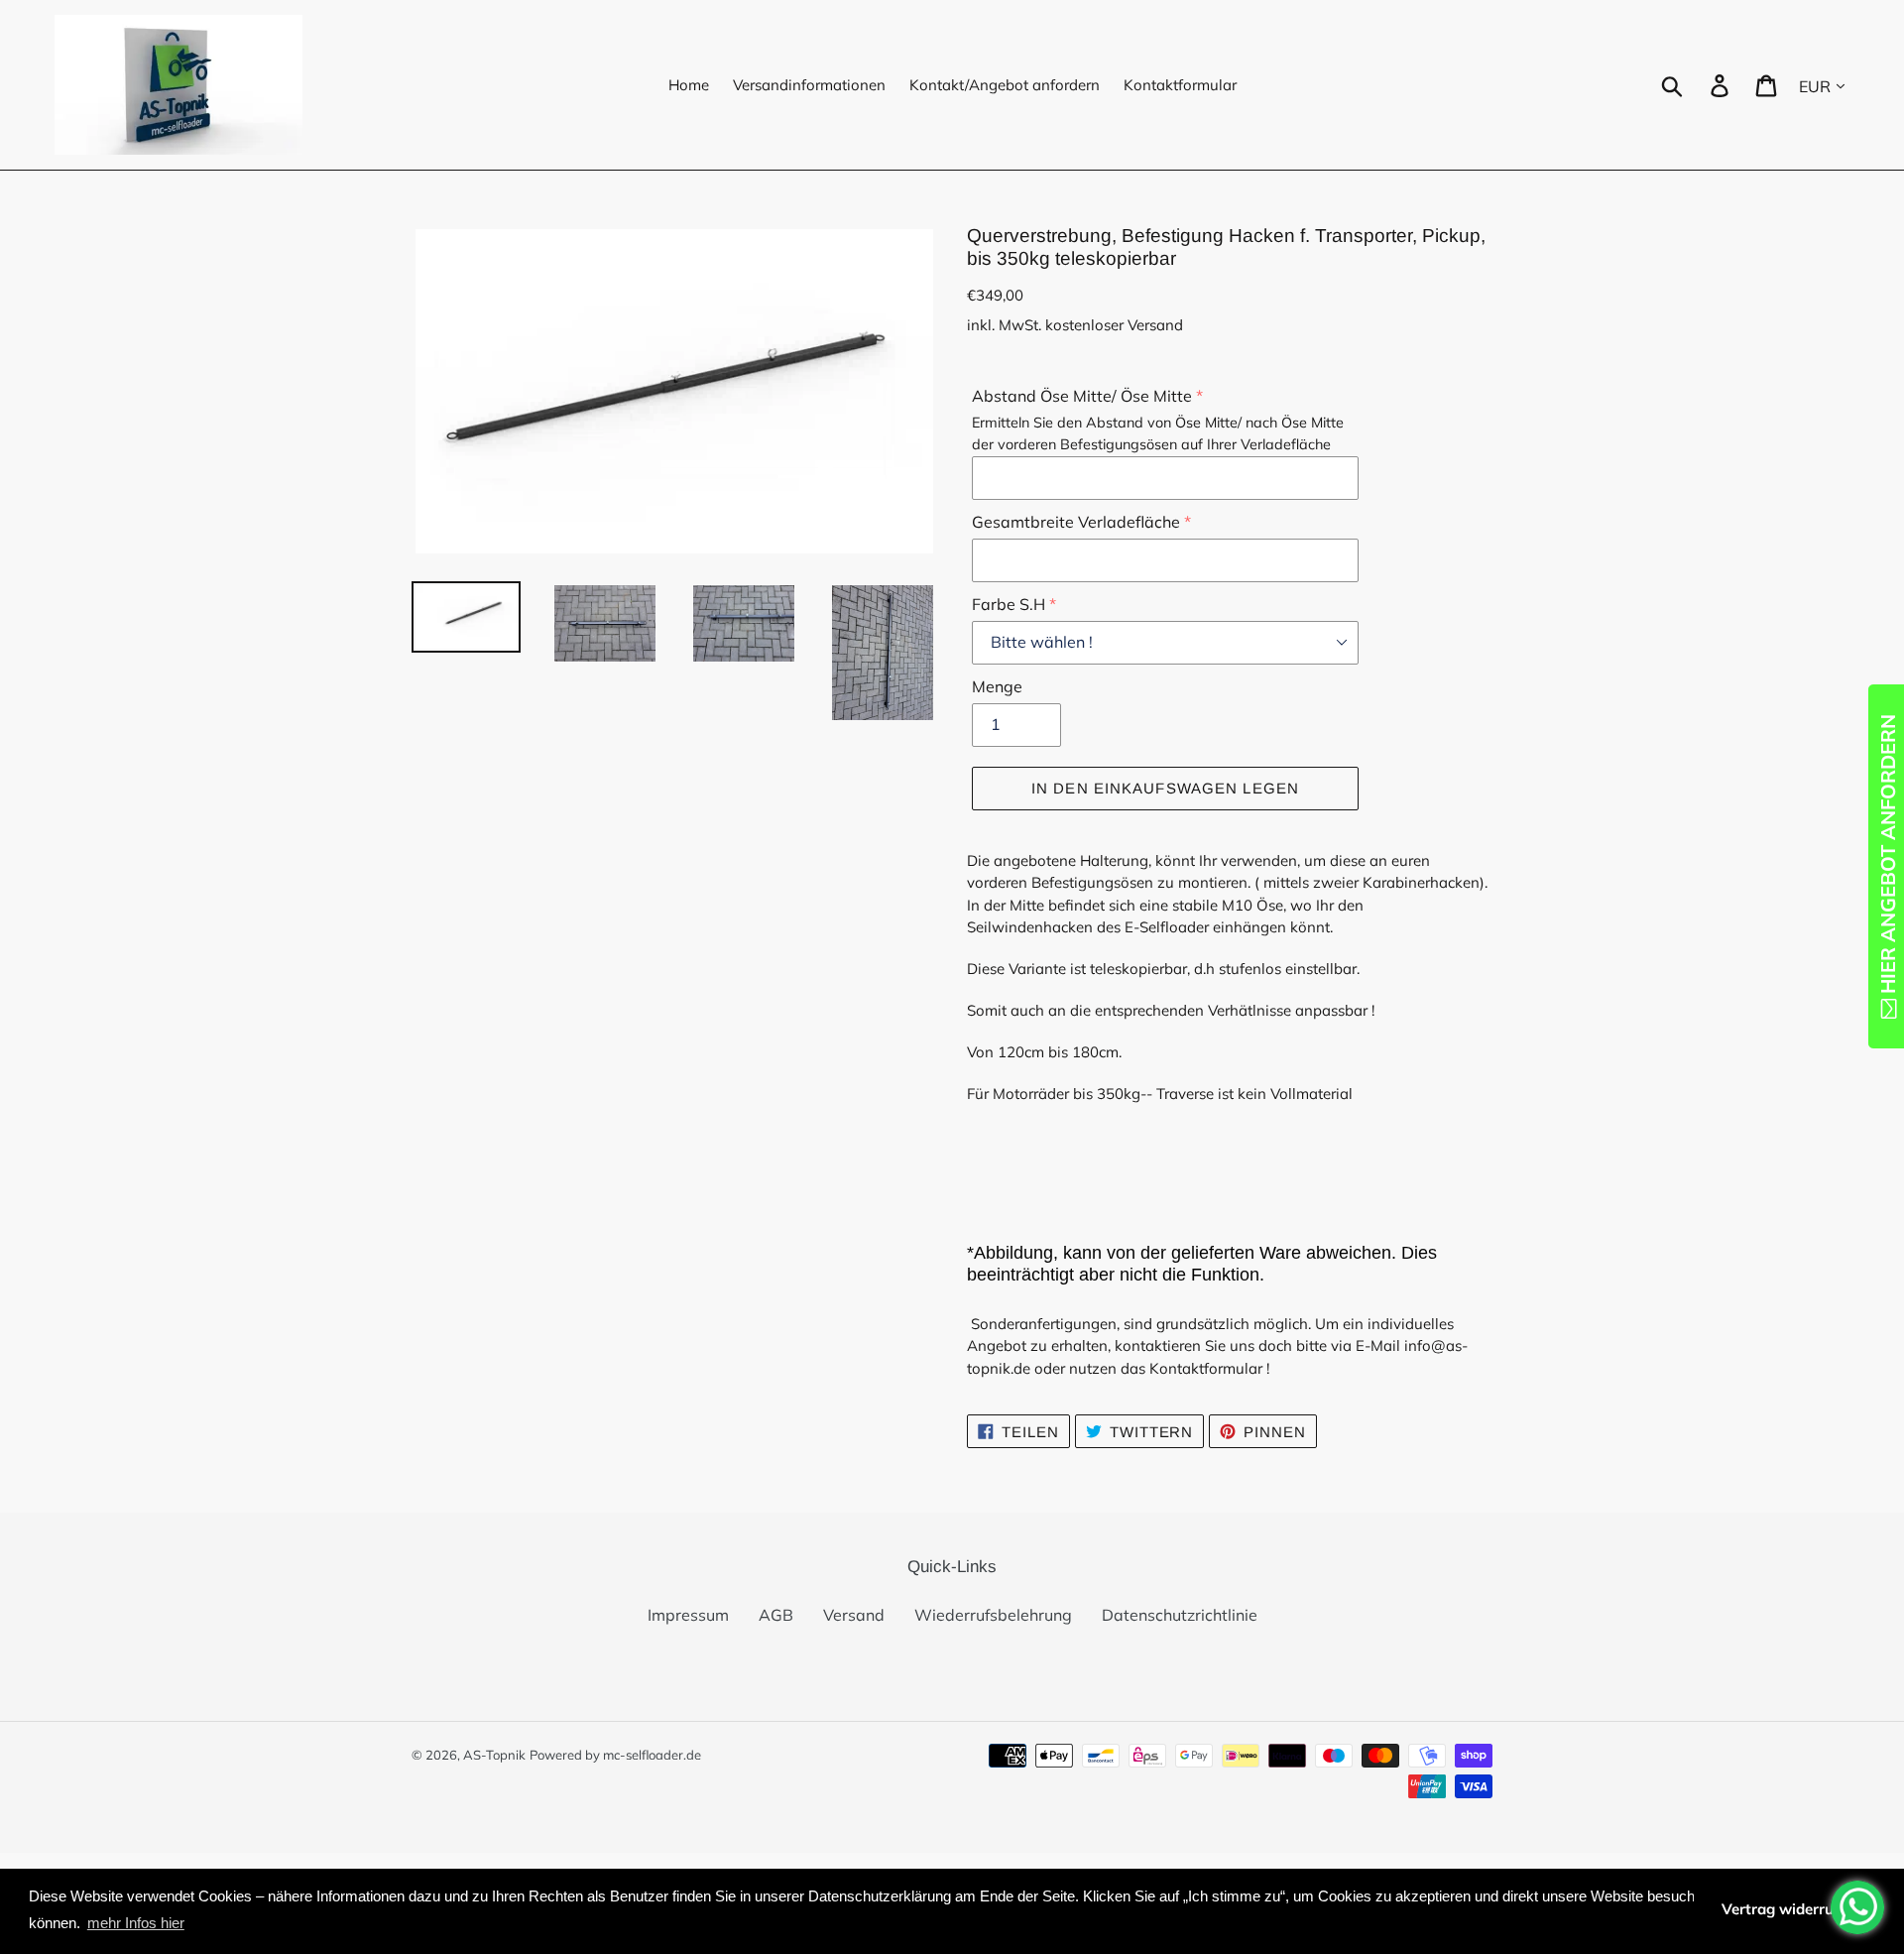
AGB (776, 1615)
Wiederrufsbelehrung (993, 1615)
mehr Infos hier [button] (136, 1923)
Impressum (688, 1615)
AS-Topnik (494, 1755)
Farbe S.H (1009, 604)
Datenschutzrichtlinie (1180, 1615)
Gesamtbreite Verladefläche (1076, 522)
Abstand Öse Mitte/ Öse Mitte (1082, 396)
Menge (997, 686)
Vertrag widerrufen (1789, 1909)
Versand (854, 1615)
